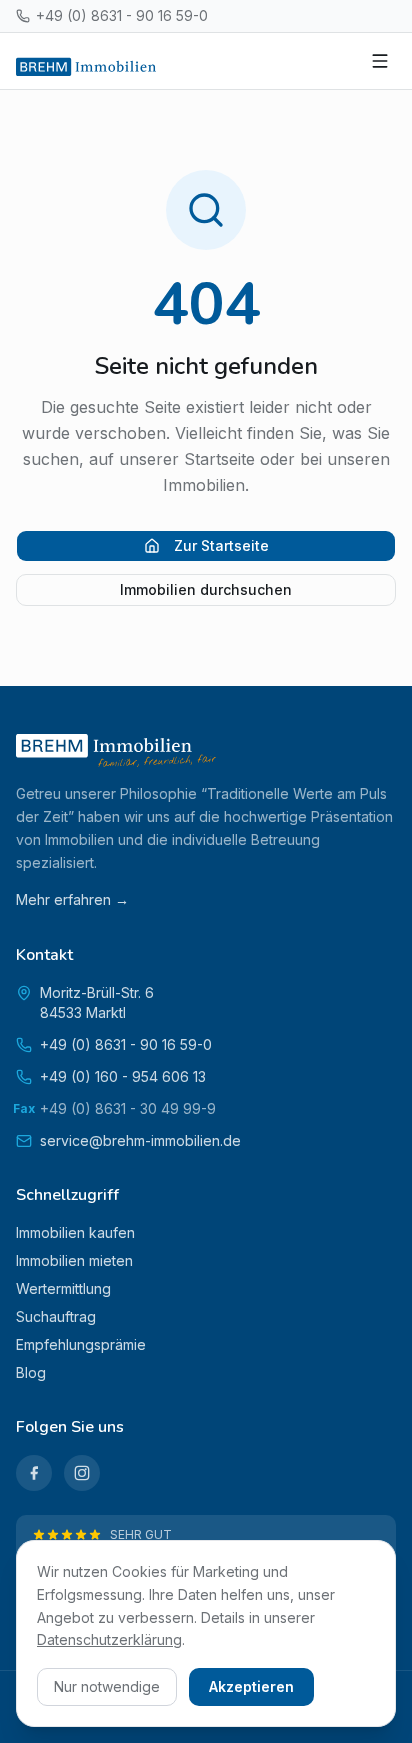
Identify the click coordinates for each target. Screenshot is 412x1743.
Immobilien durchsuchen (206, 589)
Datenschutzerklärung (109, 1639)
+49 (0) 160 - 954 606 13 (123, 1076)
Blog (31, 1372)
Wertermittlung (63, 1288)
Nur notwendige (107, 1686)
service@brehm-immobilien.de (140, 1140)
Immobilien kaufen (75, 1232)
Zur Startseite (221, 545)
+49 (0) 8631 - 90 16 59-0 (122, 15)
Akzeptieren (251, 1686)
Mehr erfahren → (72, 899)
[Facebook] (34, 1473)
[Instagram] (82, 1473)
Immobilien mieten (74, 1260)
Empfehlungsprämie (81, 1344)
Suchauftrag (56, 1316)
